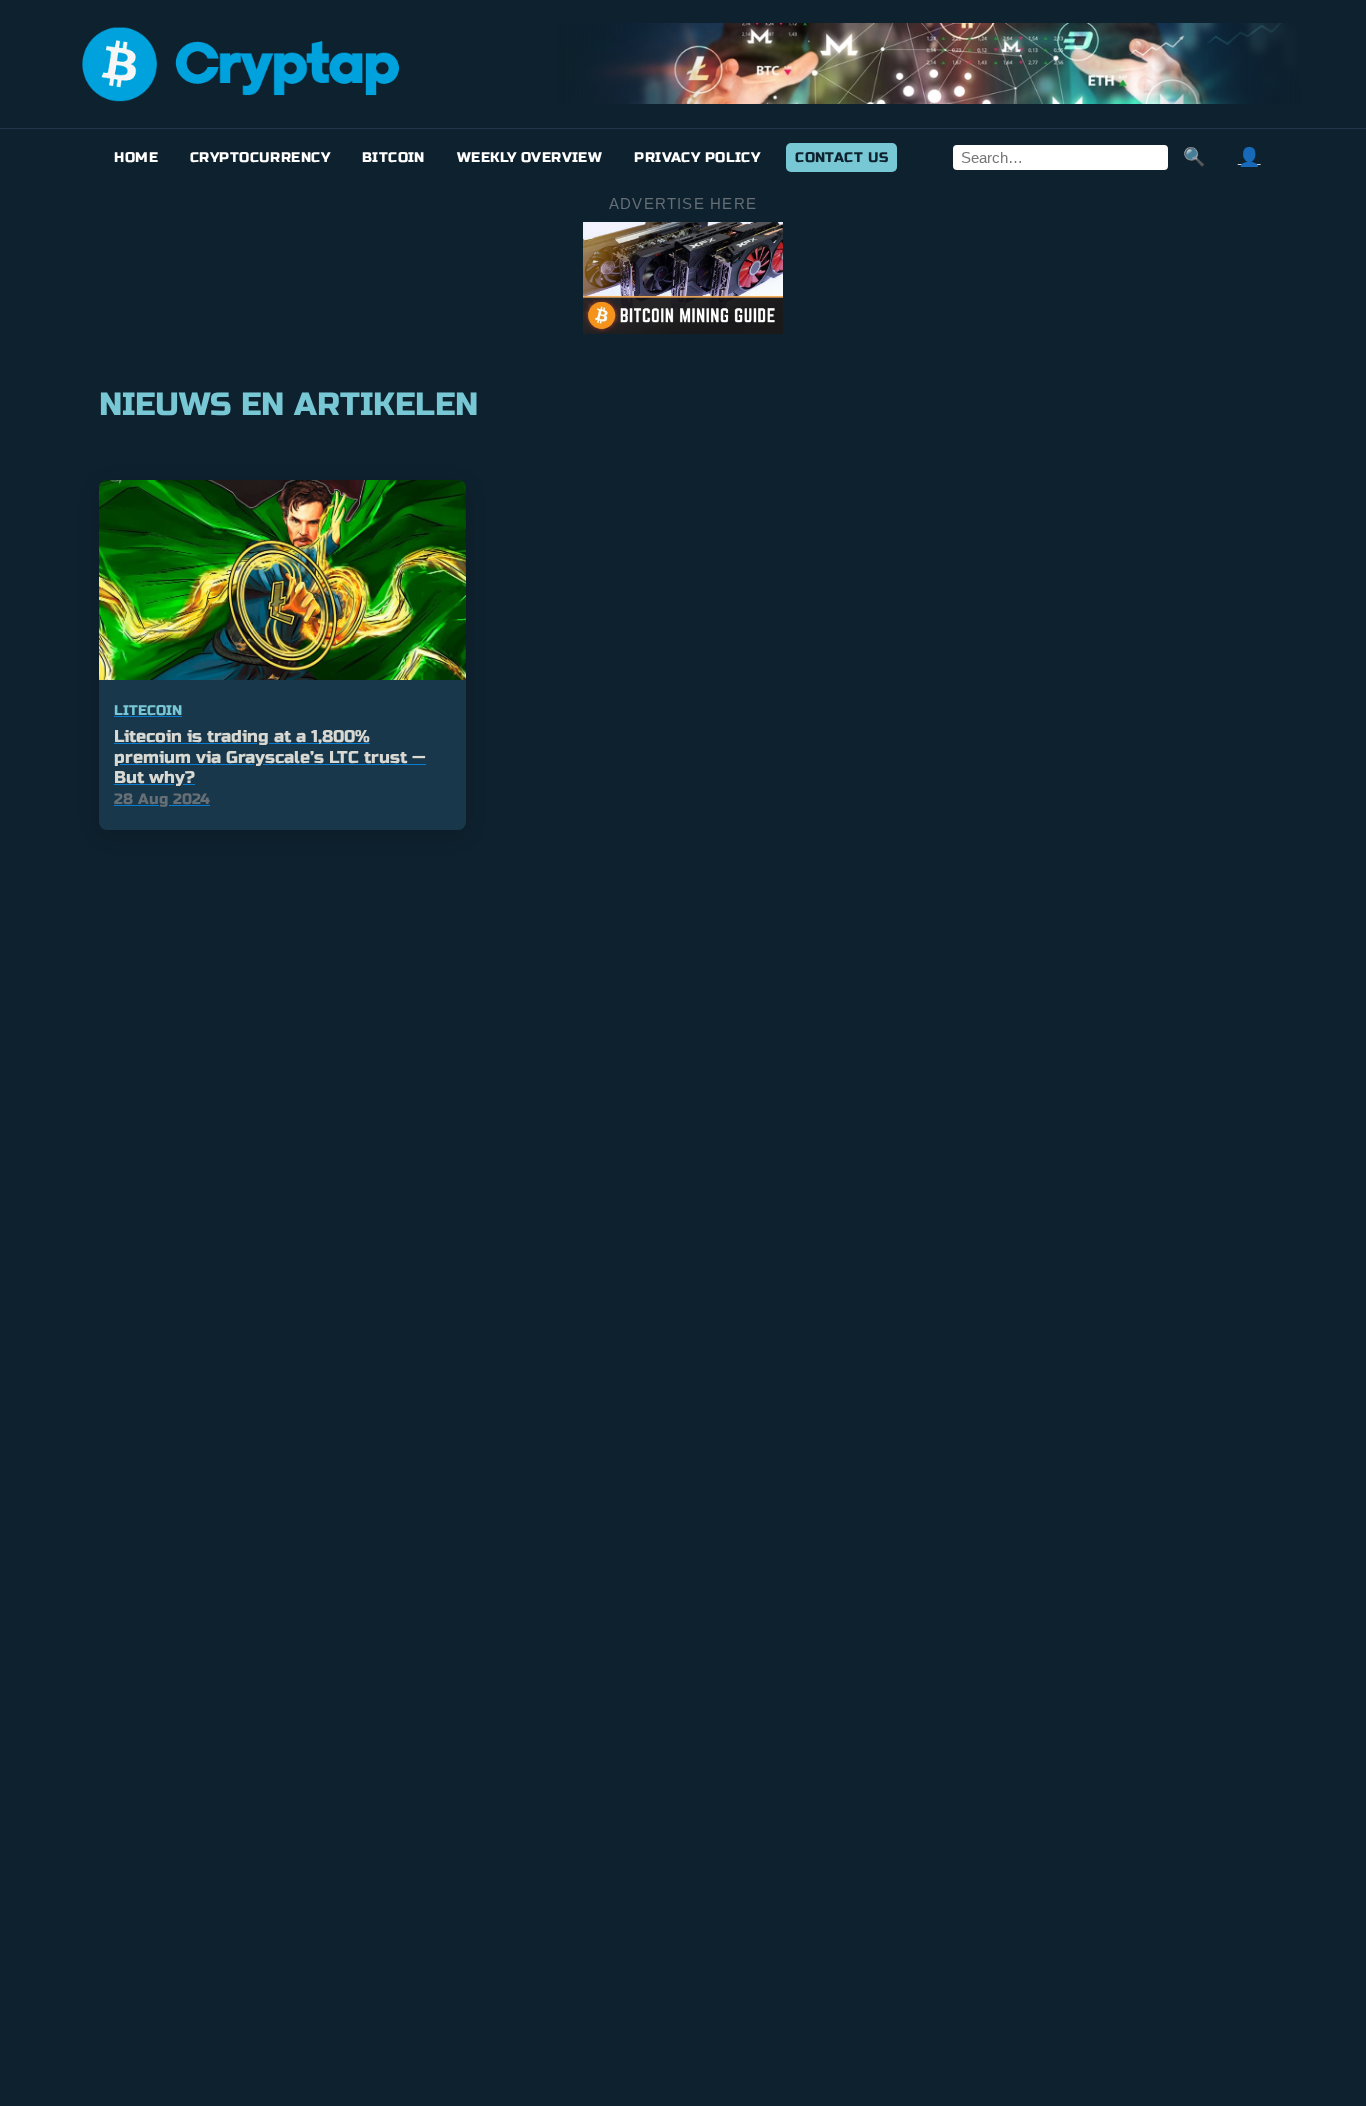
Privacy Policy (697, 157)
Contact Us (841, 157)
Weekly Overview (529, 157)
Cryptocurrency (260, 157)
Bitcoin (393, 157)
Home (136, 157)
